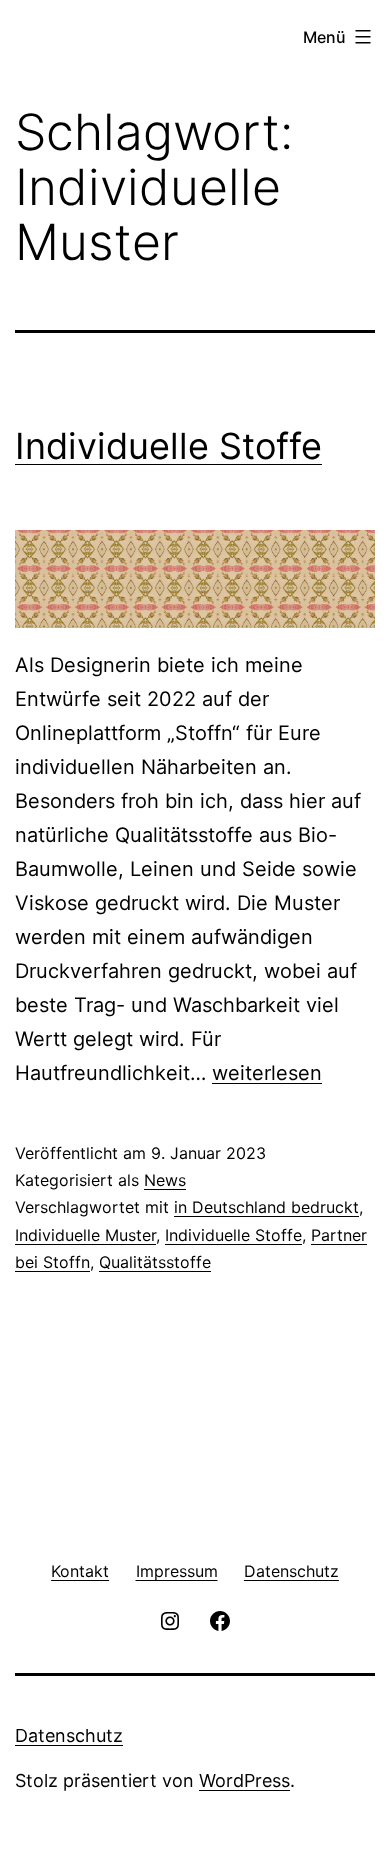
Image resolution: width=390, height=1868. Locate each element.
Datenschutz (69, 1735)
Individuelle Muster (85, 1235)
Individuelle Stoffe (168, 446)
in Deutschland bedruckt (266, 1207)
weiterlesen (267, 1073)
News (165, 1180)
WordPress (244, 1780)
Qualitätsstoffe (155, 1262)
